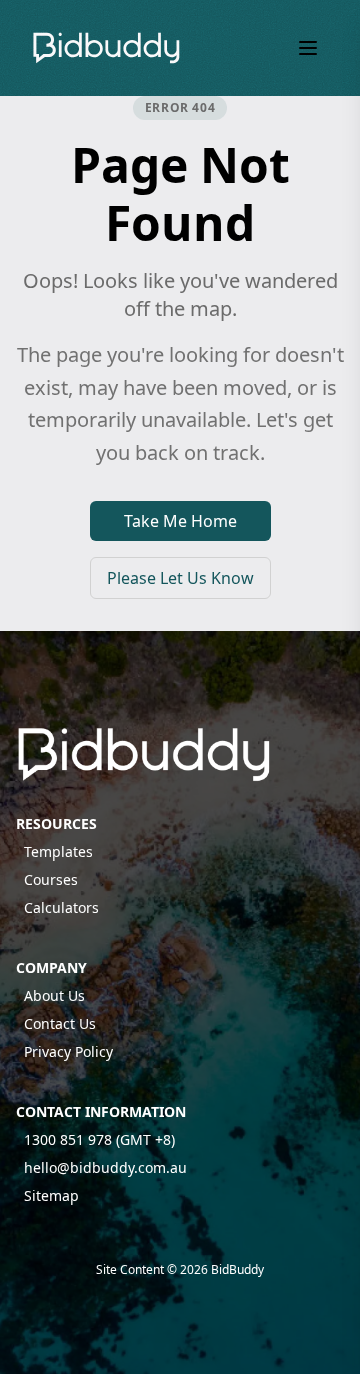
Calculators (61, 907)
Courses (51, 879)
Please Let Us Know (180, 578)
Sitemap (51, 1195)
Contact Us (60, 1023)
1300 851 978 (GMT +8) (99, 1139)
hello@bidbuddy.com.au (105, 1167)
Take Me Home (180, 521)
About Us (54, 995)
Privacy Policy (68, 1051)
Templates (58, 851)
